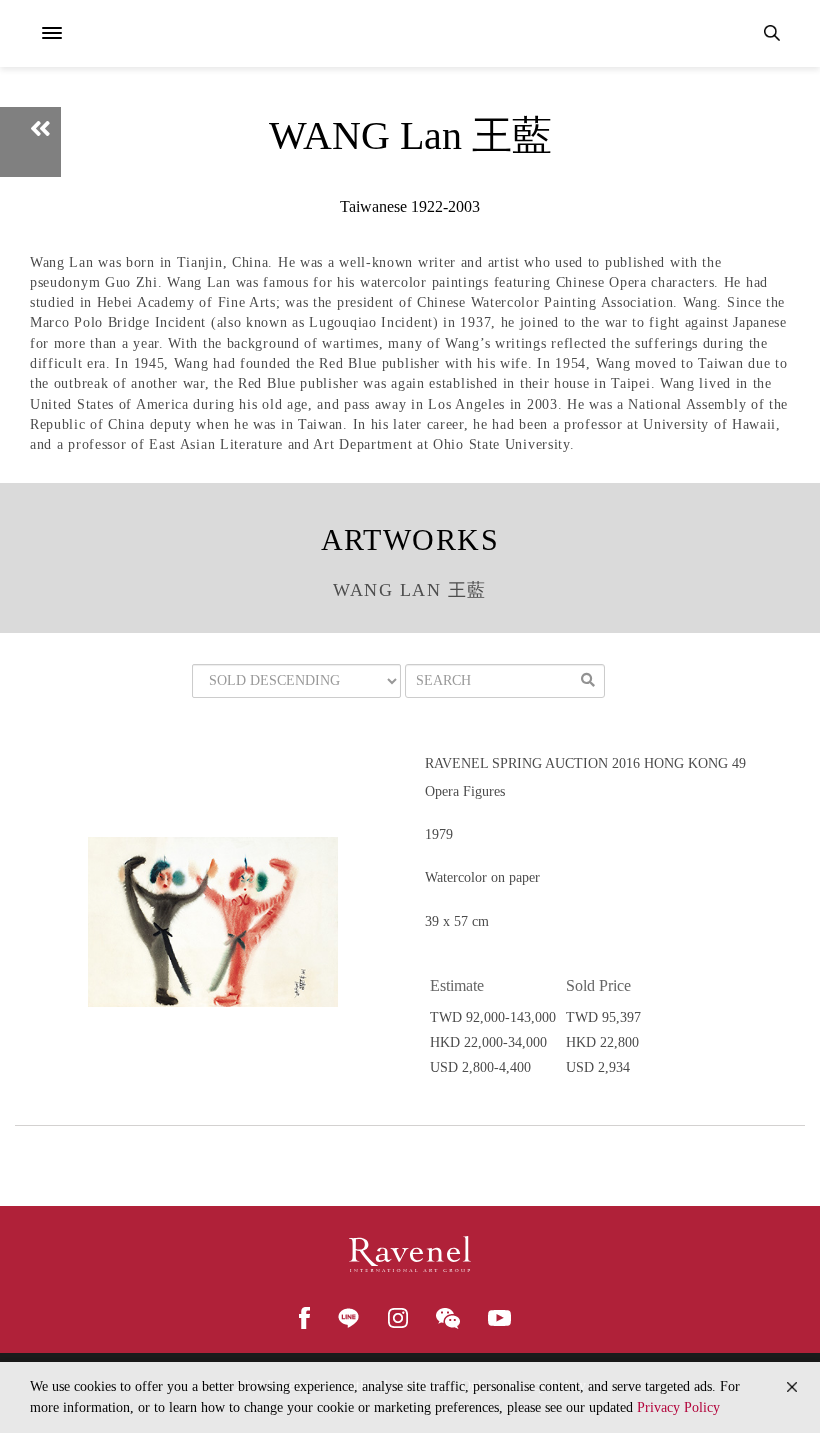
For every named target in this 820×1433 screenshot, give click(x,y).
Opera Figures (465, 791)
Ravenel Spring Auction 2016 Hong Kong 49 (585, 763)
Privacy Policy (678, 1407)
